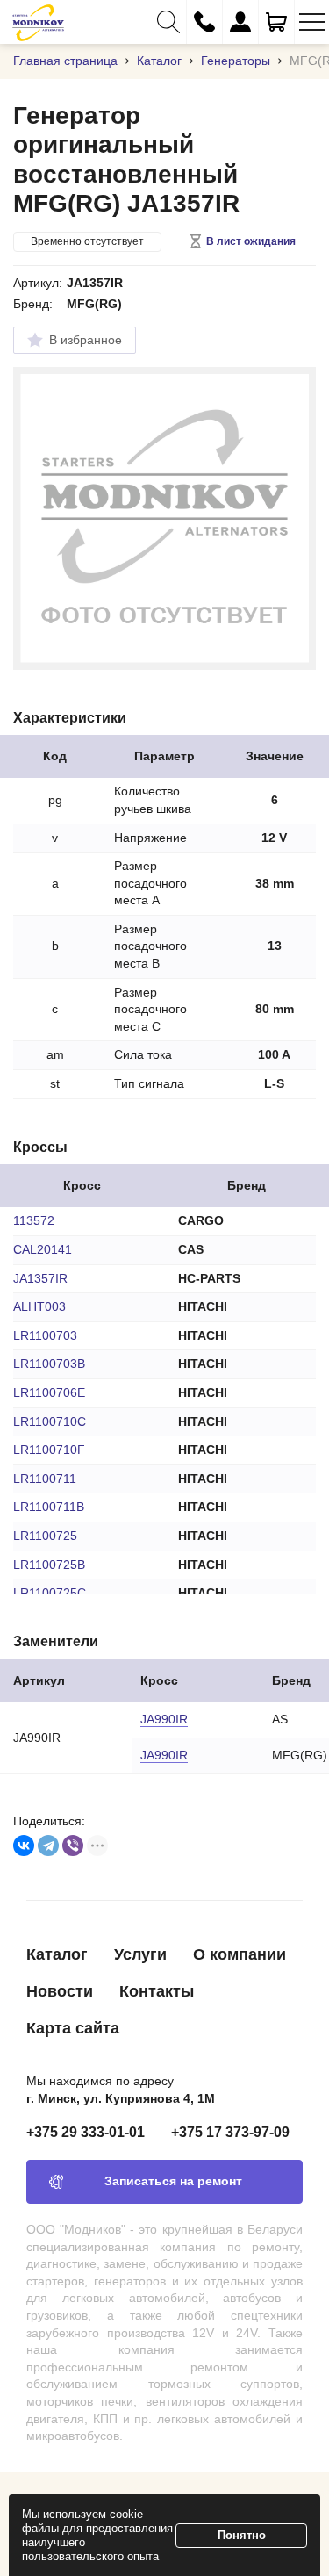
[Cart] (276, 22)
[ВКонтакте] (24, 1846)
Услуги (140, 1954)
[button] (168, 22)
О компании (240, 1954)
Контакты (157, 1991)
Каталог (57, 1954)
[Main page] (38, 22)
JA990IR (164, 1719)
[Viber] (73, 1846)
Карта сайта (73, 2028)
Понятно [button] (242, 2535)
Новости (60, 1991)
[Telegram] (48, 1846)
